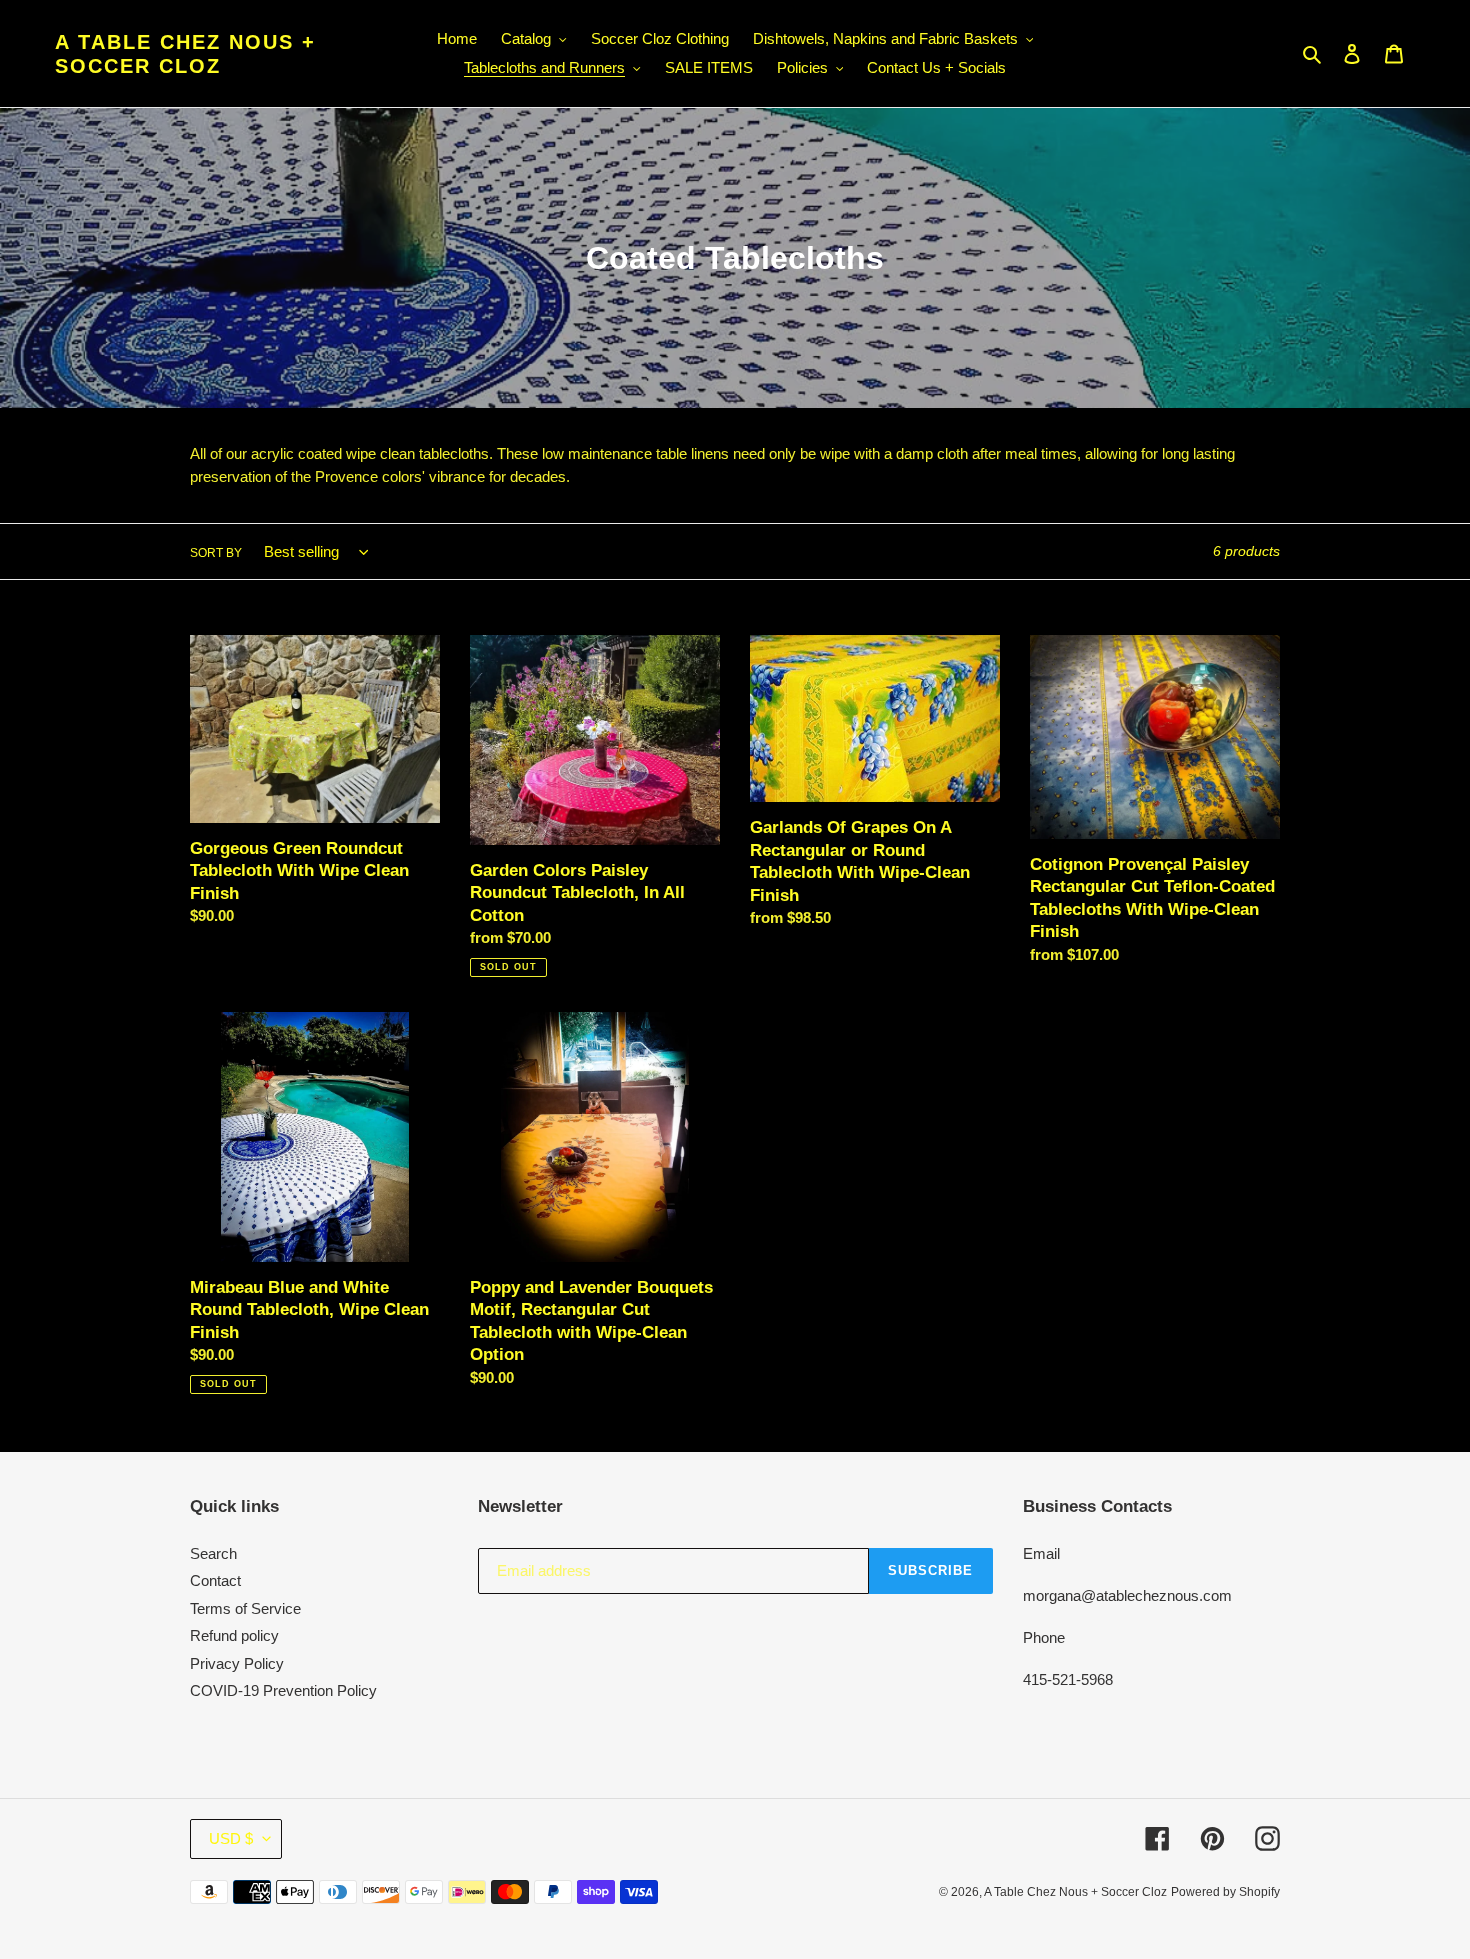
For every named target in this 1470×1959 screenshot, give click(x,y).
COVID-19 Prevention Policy (283, 1690)
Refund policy (234, 1635)
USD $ (231, 1838)
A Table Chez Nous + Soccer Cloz (185, 54)
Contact (215, 1580)
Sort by (216, 553)
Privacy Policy (237, 1663)
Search (213, 1553)
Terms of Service (245, 1608)
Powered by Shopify (1225, 1892)
